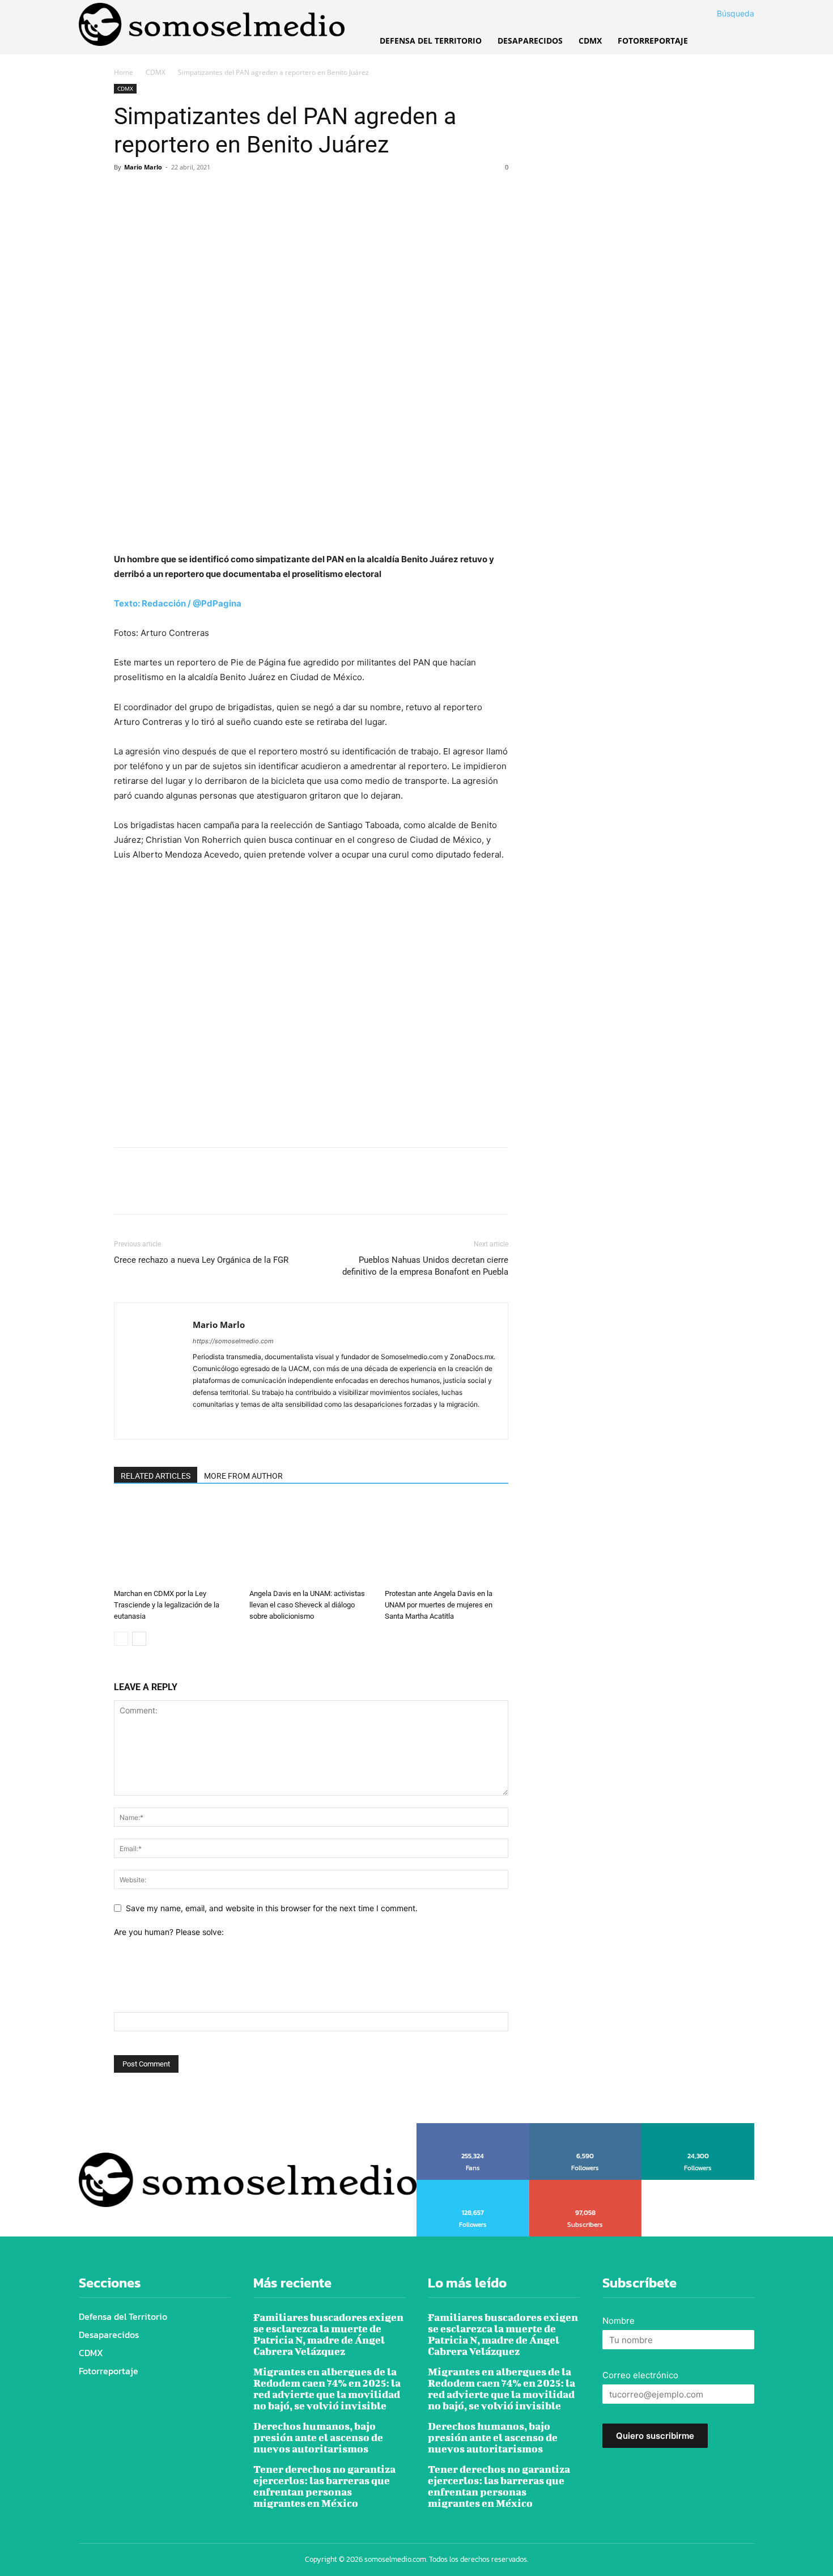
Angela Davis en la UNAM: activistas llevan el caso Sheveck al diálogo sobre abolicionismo (307, 1605)
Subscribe (586, 2184)
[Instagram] (222, 1423)
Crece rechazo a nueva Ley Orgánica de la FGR (201, 1260)
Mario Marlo (143, 167)
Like (473, 2127)
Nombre (619, 2321)
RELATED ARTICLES (156, 1476)
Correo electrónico (640, 2375)
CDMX (156, 72)
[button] (722, 14)
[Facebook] (125, 193)
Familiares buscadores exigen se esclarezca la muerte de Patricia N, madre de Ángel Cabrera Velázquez (328, 2334)
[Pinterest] (177, 193)
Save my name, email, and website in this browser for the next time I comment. (272, 1908)
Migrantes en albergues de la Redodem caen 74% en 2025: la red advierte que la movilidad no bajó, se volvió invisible (327, 2389)
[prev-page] (121, 1639)
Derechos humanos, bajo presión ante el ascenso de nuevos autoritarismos (318, 2437)
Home (124, 72)
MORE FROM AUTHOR (243, 1476)
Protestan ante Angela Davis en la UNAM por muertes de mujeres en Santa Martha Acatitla (439, 1605)
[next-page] (139, 1639)
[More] (230, 193)
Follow (586, 2127)
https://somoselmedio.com (233, 1341)
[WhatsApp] (203, 193)
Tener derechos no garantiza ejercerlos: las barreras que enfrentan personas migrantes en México (324, 2486)
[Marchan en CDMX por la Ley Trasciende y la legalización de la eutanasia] (176, 1542)
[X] (151, 193)
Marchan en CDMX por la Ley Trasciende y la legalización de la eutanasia (167, 1605)
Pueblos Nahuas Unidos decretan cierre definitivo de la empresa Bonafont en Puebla (425, 1266)
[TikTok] (243, 1423)
